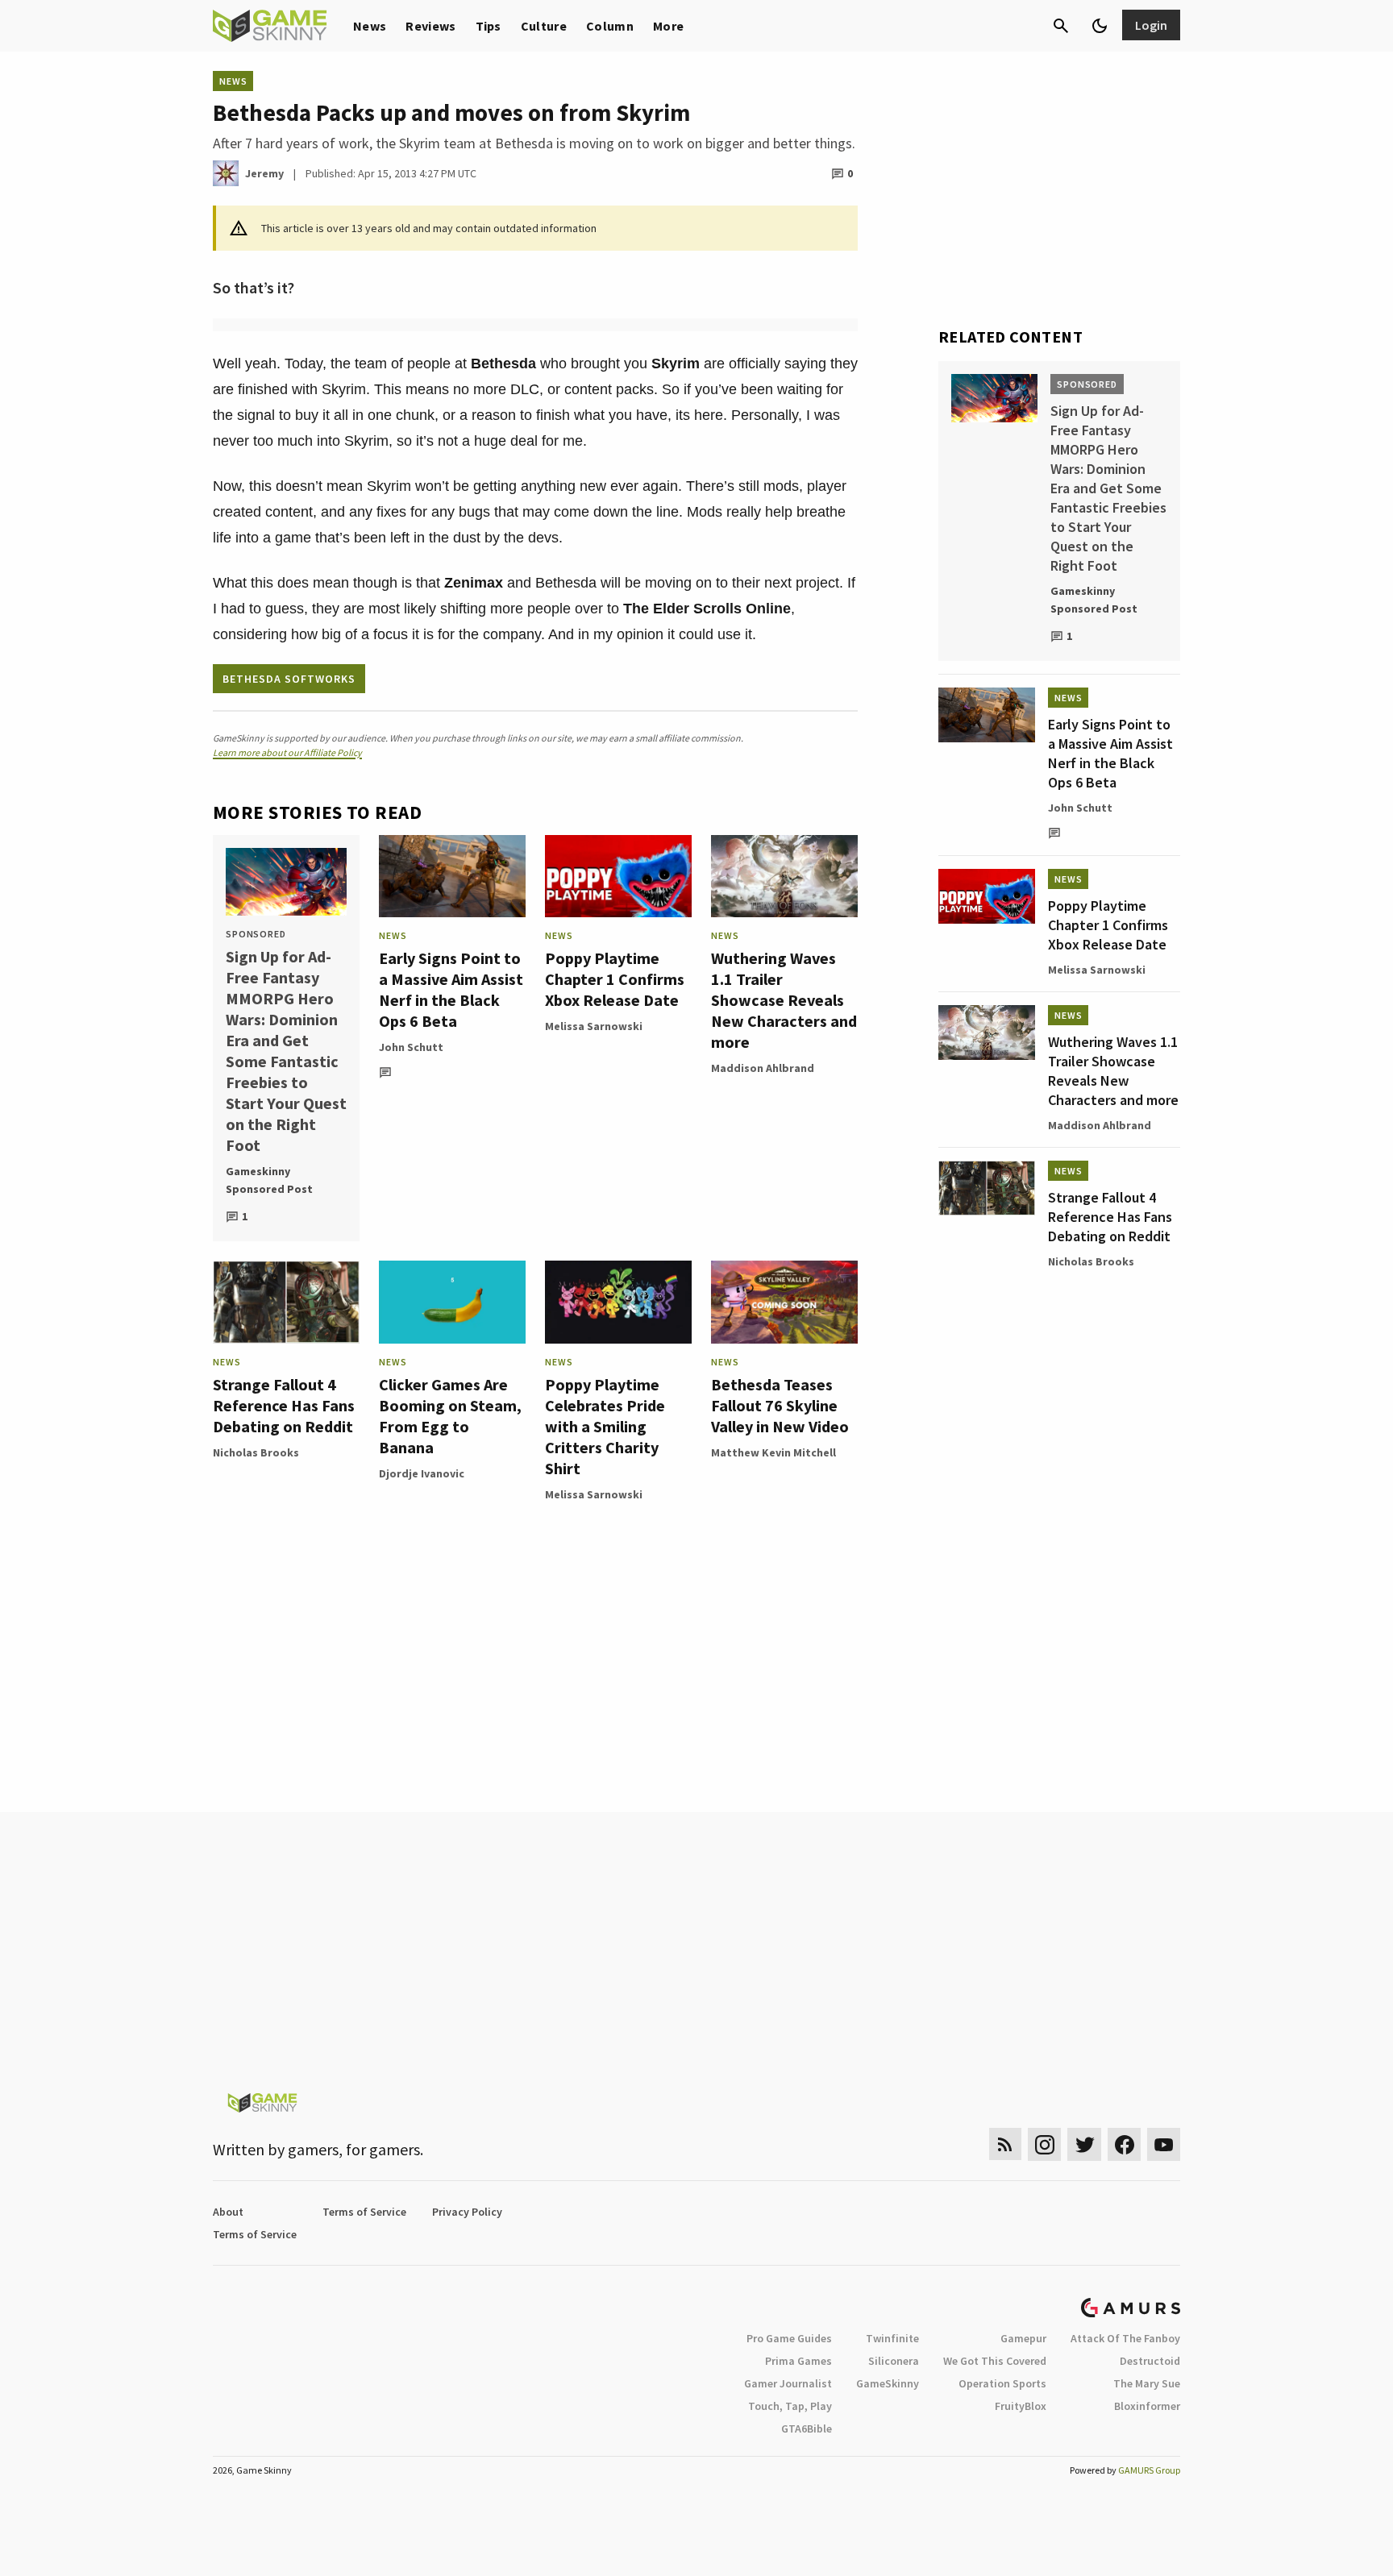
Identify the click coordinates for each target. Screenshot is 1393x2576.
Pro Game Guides (789, 2338)
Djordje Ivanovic (422, 1473)
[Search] (1061, 26)
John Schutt (411, 1047)
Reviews (430, 26)
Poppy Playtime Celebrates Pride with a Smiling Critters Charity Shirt (605, 1426)
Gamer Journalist (788, 2383)
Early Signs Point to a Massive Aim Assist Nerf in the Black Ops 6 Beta (451, 989)
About (228, 2212)
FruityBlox (1021, 2406)
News (370, 26)
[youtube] (1164, 2144)
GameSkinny (888, 2383)
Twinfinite (892, 2338)
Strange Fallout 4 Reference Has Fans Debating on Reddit (284, 1405)
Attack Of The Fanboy (1125, 2338)
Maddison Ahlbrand (763, 1068)
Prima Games (798, 2361)
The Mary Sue (1147, 2383)
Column (610, 26)
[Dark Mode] (1100, 26)
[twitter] (1084, 2144)
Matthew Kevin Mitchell (773, 1452)
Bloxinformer (1147, 2406)
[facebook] (1124, 2144)
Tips (489, 26)
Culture (544, 26)
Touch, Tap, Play (790, 2406)
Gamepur (1023, 2338)
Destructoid (1150, 2361)
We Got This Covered (995, 2361)
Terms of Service (364, 2212)
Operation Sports (1002, 2383)
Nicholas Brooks (256, 1452)
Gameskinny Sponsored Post (269, 1180)
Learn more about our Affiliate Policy (287, 752)
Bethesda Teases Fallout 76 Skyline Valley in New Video (780, 1405)
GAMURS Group (1149, 2470)
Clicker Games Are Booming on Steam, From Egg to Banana (450, 1416)
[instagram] (1044, 2144)
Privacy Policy (467, 2212)
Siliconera (894, 2361)
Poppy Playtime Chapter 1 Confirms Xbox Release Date (615, 979)
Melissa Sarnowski (594, 1026)
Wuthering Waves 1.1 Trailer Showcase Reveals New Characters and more (784, 1000)
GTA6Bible (807, 2429)
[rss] (1005, 2144)
